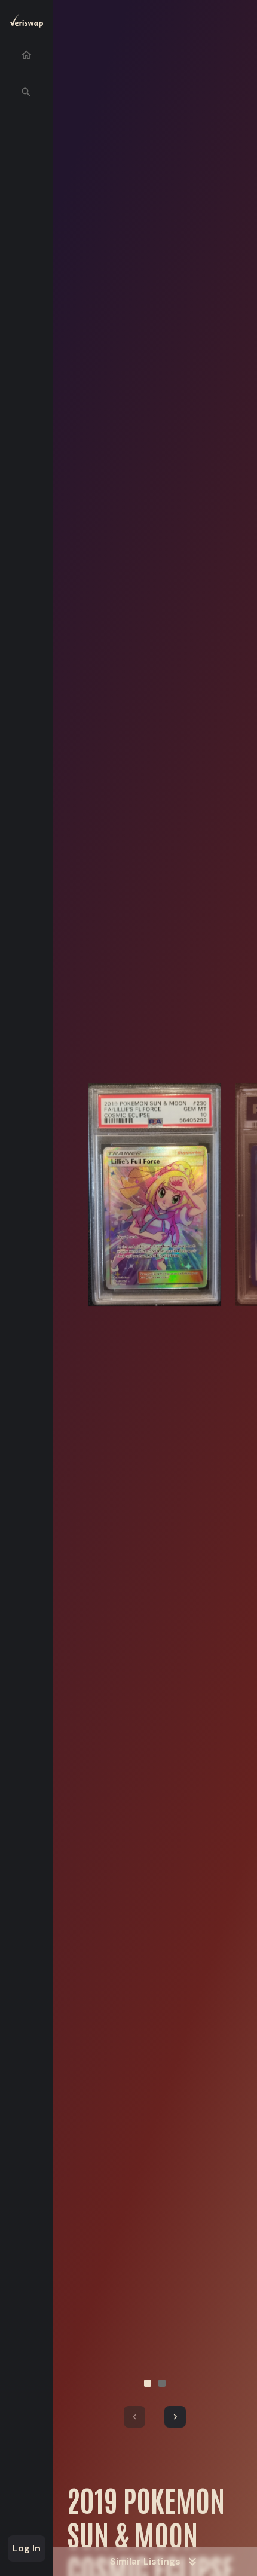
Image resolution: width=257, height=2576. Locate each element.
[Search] (26, 92)
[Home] (26, 55)
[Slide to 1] (148, 2383)
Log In (27, 2548)
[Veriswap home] (26, 23)
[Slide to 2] (162, 2383)
